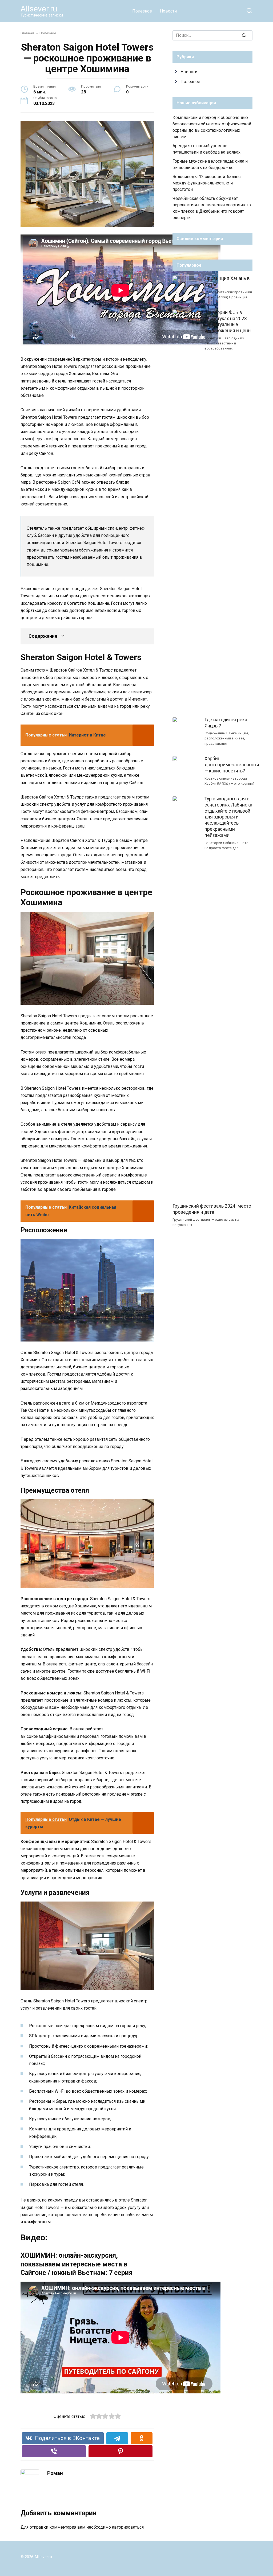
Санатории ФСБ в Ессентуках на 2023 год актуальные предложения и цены (228, 322)
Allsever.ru (39, 9)
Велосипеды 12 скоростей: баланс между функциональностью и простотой (206, 183)
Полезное (142, 11)
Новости (168, 11)
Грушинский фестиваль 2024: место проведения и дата (212, 1209)
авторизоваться (128, 2527)
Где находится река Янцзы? (226, 723)
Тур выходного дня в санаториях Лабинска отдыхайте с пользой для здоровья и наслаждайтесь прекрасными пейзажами (228, 817)
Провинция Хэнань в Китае (227, 281)
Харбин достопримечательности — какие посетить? (232, 765)
